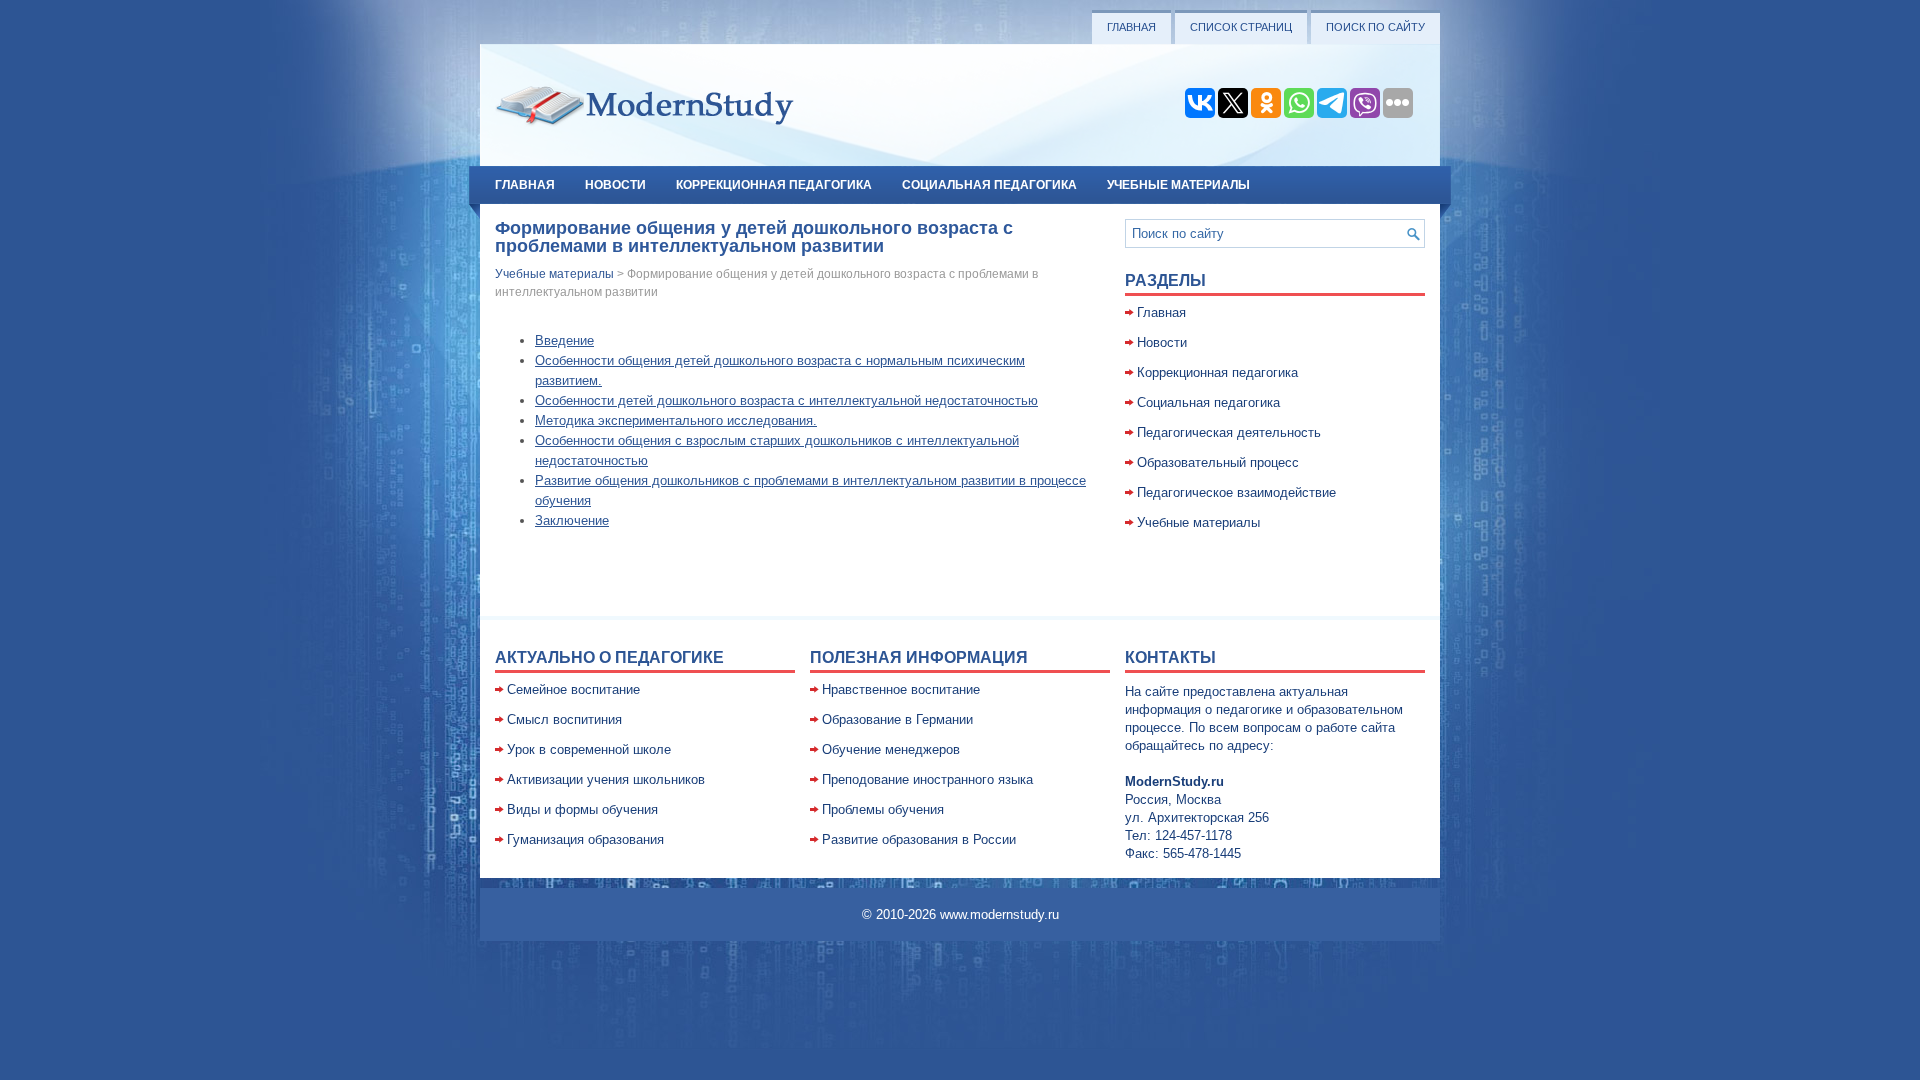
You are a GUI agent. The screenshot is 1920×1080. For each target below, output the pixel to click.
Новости (615, 185)
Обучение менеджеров (891, 749)
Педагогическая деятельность (1229, 432)
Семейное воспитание (573, 689)
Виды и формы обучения (582, 809)
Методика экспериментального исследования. (676, 420)
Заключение (572, 520)
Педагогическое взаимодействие (1236, 492)
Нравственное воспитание (901, 689)
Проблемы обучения (883, 809)
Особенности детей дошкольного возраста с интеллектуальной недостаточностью (786, 400)
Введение (564, 340)
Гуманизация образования (585, 839)
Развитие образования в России (919, 839)
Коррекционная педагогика (774, 185)
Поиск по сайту (1375, 27)
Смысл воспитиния (564, 719)
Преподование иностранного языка (927, 779)
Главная (1131, 27)
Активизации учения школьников (606, 779)
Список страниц (1241, 27)
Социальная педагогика (989, 185)
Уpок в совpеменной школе (589, 749)
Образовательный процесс (1218, 462)
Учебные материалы (1178, 185)
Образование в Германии (897, 719)
